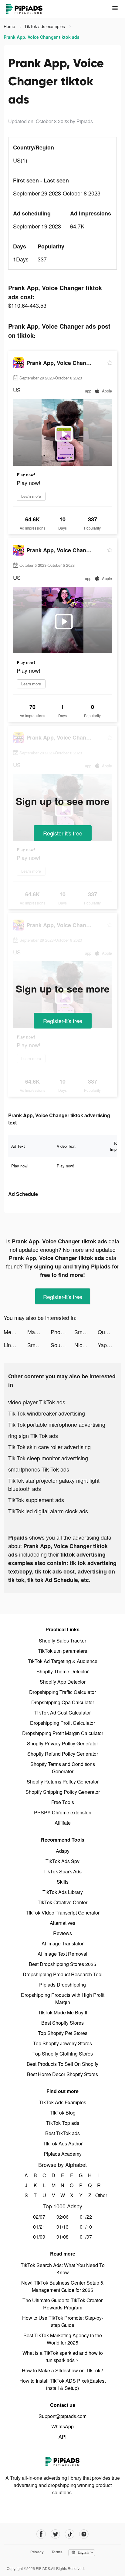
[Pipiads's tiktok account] (70, 2534)
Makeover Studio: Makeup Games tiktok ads (39, 1332)
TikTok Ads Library (63, 1892)
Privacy (37, 2552)
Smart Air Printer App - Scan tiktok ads (86, 1332)
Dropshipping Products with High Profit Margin (63, 1998)
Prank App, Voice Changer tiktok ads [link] (42, 37)
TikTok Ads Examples (63, 2102)
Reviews (62, 1933)
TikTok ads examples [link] (45, 26)
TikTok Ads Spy (62, 1861)
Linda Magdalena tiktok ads (15, 1345)
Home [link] (10, 26)
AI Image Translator (62, 1943)
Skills (63, 1882)
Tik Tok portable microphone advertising (57, 1424)
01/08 (62, 2237)
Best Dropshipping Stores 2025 (62, 1964)
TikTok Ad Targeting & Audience (63, 1661)
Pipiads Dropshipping (62, 1985)
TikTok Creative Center (62, 1902)
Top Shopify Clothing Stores (63, 2054)
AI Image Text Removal (62, 1954)
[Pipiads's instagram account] (84, 2534)
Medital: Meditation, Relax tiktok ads (15, 1332)
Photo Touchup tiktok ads (62, 1332)
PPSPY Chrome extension (63, 1812)
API (62, 2437)
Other (99, 2195)
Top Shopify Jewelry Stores (62, 2043)
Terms (57, 2552)
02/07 (39, 2217)
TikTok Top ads (63, 2123)
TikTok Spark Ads (62, 1871)
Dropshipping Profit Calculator (62, 1723)
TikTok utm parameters (62, 1651)
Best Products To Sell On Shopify (62, 2064)
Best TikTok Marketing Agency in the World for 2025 (63, 2339)
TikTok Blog (63, 2113)
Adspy (63, 1851)
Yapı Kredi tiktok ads (110, 1345)
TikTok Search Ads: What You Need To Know (63, 2269)
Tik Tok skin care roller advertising (49, 1447)
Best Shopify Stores (62, 2023)
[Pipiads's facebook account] (41, 2534)
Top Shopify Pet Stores (63, 2033)
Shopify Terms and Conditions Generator (63, 1768)
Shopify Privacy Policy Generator (62, 1743)
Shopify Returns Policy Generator (63, 1782)
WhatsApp (62, 2426)
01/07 (86, 2237)
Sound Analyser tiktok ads (62, 1345)
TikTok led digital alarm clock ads (48, 1511)
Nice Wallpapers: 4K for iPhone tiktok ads (86, 1345)
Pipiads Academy (63, 2154)
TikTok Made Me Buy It (62, 2012)
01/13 (62, 2227)
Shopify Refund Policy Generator (63, 1754)
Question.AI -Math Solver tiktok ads (110, 1332)
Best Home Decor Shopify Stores (62, 2074)
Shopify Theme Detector (62, 1671)
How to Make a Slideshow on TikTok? (62, 2370)
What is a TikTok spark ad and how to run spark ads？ (63, 2356)
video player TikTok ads (37, 1402)
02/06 (62, 2217)
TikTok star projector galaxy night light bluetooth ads (54, 1484)
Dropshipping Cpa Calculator (63, 1702)
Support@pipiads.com (62, 2416)
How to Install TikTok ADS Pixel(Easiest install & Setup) (62, 2384)
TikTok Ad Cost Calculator (62, 1713)
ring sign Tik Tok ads (33, 1436)
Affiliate (63, 1823)
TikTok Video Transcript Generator (63, 1913)
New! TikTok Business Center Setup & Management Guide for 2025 (62, 2286)
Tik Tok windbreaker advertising (47, 1413)
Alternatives (62, 1923)
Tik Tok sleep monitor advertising (48, 1458)
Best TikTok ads (62, 2133)
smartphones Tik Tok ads (39, 1469)
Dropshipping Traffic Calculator (62, 1692)
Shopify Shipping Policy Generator (63, 1792)
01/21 (39, 2227)
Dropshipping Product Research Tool (63, 1974)
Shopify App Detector (63, 1682)
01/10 (86, 2227)
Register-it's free (63, 833)
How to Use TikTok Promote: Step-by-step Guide (63, 2321)
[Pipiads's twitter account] (55, 2534)
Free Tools (63, 1802)
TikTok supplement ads (36, 1500)
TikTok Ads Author (63, 2143)
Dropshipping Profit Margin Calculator (63, 1733)
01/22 (86, 2217)
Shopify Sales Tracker (62, 1641)
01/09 (39, 2237)
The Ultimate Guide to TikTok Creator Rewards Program (62, 2304)
